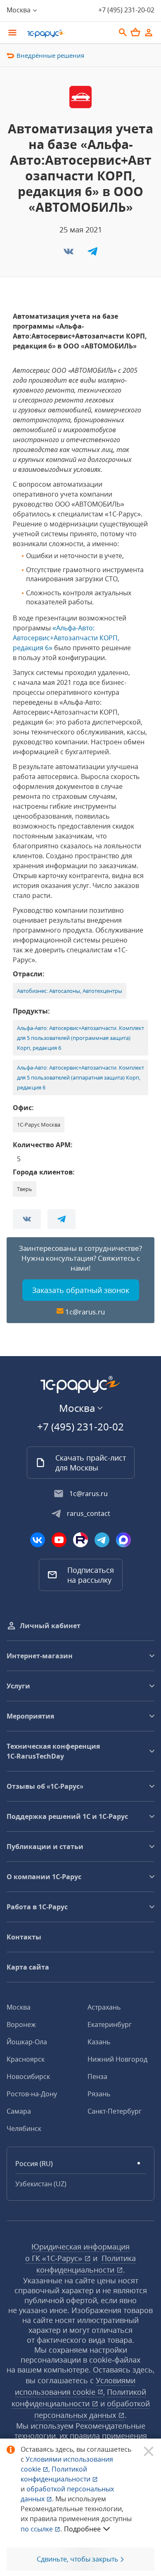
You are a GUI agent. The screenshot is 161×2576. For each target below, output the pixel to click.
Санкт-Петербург (115, 2111)
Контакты (24, 1937)
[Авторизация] (149, 33)
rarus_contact (89, 1513)
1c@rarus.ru (85, 1312)
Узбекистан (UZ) (41, 2184)
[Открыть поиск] (123, 33)
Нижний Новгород (117, 2059)
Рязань (99, 2094)
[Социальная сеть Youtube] (59, 1540)
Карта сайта (28, 1967)
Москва (19, 2007)
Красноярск (26, 2059)
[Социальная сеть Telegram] (102, 1540)
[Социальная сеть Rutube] (80, 1540)
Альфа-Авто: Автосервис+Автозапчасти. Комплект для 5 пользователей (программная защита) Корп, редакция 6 (80, 1038)
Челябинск (24, 2129)
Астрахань (104, 2007)
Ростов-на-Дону (32, 2094)
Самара (19, 2111)
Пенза (97, 2076)
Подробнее (82, 2529)
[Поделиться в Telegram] (92, 254)
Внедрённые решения (50, 55)
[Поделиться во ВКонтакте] (69, 254)
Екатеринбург (110, 2024)
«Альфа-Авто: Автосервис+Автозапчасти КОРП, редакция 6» (66, 638)
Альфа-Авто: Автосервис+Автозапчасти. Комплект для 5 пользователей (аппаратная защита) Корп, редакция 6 (80, 1077)
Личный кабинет (50, 1626)
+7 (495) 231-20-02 (126, 10)
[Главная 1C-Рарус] (68, 33)
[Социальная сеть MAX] (123, 1540)
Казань (99, 2042)
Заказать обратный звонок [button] (81, 1290)
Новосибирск (28, 2076)
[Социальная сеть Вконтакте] (38, 1540)
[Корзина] (135, 32)
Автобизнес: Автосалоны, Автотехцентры (70, 991)
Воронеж (21, 2024)
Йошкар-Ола (27, 2042)
